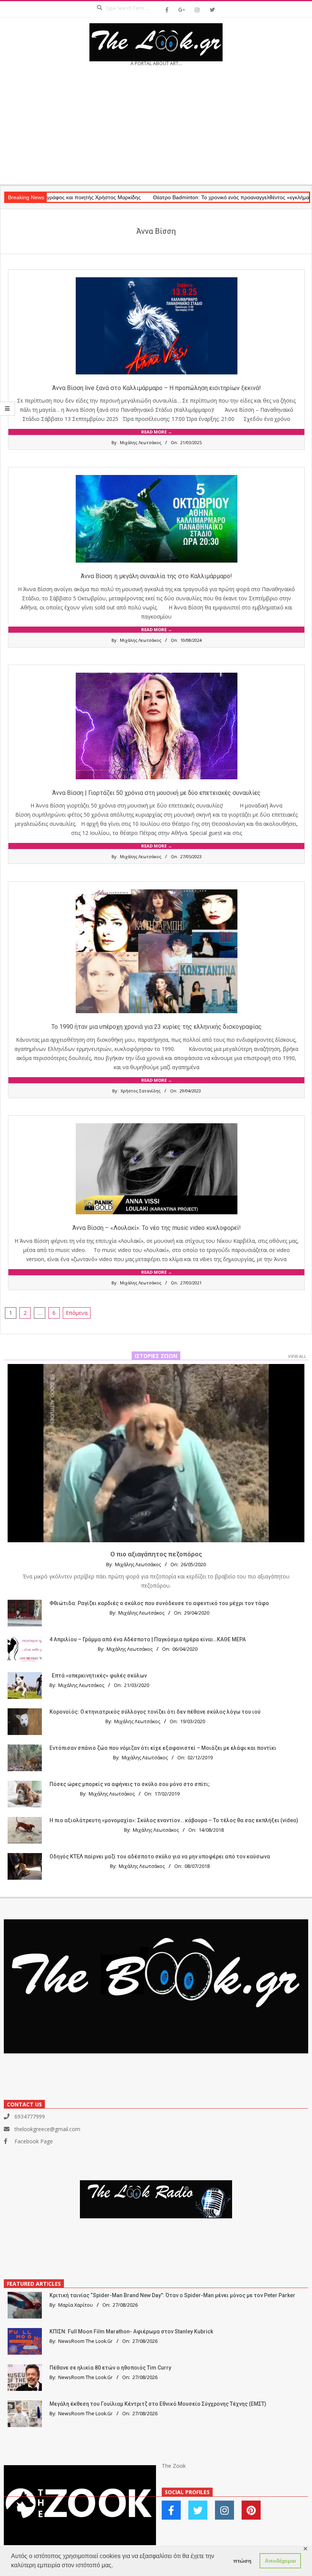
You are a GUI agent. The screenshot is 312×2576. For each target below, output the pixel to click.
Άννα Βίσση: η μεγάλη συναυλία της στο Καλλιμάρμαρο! (156, 576)
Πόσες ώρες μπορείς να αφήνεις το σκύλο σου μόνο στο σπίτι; (130, 1784)
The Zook (174, 2466)
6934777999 (30, 2116)
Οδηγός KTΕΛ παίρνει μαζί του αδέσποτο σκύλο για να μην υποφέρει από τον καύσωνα (160, 1856)
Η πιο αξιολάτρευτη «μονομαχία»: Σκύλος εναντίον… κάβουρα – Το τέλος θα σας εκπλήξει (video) (174, 1820)
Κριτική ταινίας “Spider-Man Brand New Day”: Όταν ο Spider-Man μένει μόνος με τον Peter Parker (172, 2295)
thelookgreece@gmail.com (47, 2129)
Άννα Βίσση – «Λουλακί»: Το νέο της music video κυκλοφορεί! (157, 1228)
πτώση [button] (242, 2561)
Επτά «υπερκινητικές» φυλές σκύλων (99, 1676)
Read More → (157, 432)
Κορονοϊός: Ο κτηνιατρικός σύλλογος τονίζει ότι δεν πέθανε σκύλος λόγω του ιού (155, 1712)
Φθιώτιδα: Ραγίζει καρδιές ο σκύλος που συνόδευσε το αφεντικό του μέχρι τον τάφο (159, 1603)
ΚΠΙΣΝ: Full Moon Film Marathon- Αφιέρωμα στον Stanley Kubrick (131, 2331)
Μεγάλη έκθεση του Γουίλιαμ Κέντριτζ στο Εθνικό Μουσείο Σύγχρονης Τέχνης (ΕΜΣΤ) (158, 2404)
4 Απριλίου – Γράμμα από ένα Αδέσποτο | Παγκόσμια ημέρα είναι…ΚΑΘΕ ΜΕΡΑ (148, 1639)
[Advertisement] (156, 128)
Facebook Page (34, 2141)
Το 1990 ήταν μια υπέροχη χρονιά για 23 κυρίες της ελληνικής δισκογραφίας (157, 1027)
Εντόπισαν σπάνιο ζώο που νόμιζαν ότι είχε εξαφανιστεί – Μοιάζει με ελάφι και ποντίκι (163, 1748)
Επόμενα (77, 1313)
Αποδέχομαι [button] (280, 2561)
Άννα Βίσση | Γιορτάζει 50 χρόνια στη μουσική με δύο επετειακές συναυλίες (156, 793)
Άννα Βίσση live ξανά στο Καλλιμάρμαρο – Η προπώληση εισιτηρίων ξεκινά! (157, 388)
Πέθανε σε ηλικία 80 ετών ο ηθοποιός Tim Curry (110, 2368)
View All (297, 1356)
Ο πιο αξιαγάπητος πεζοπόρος (156, 1554)
